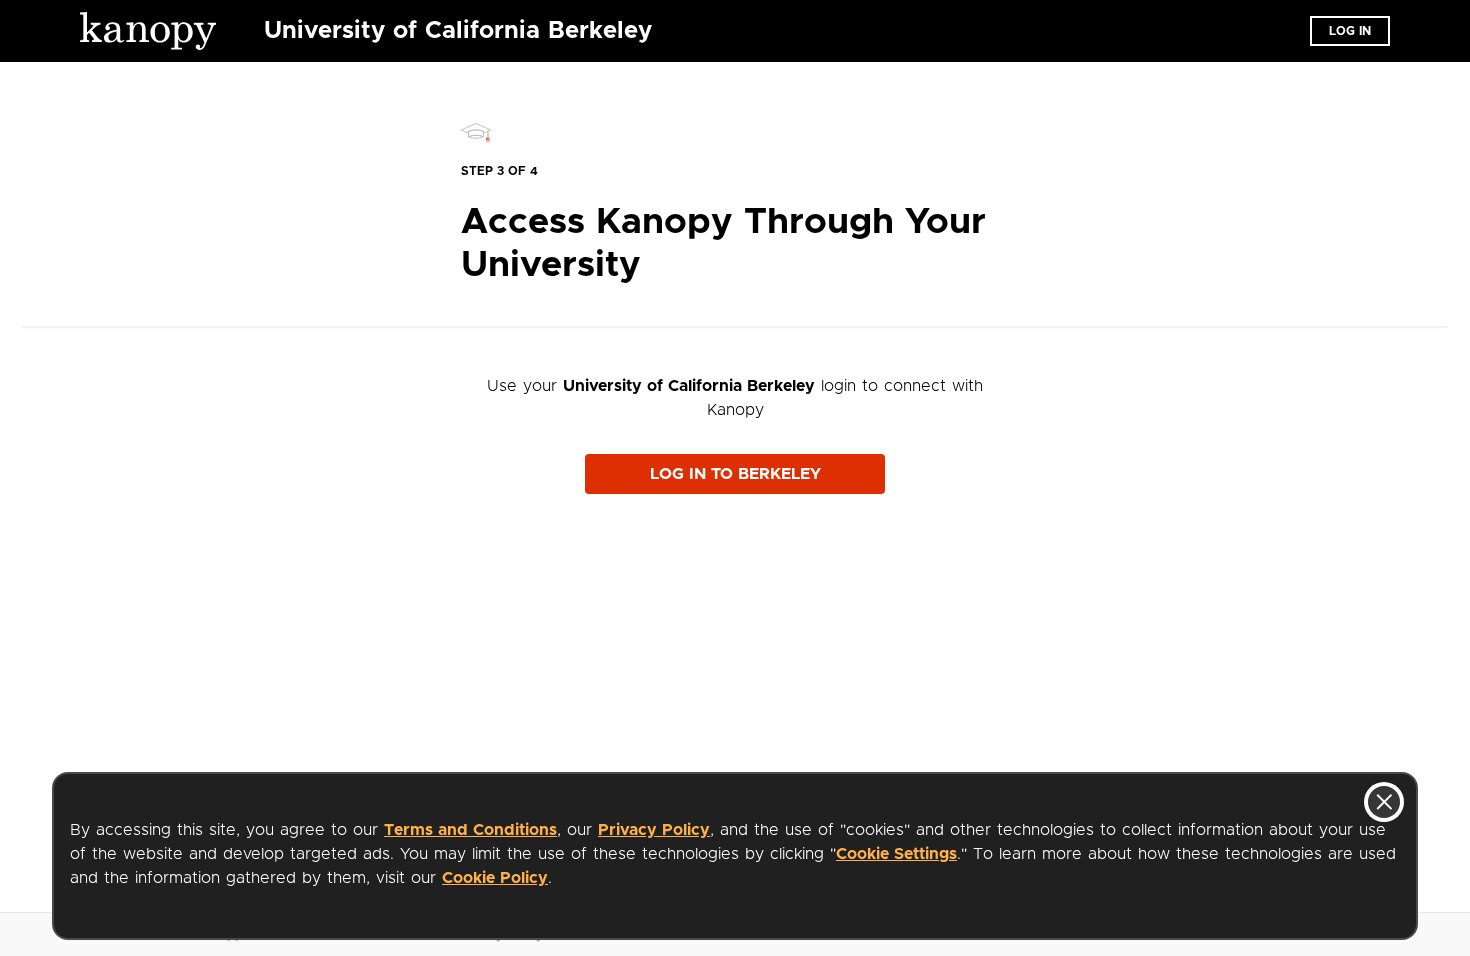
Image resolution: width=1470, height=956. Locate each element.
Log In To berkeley (735, 474)
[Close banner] (1384, 802)
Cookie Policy (495, 878)
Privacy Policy (654, 830)
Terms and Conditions (470, 830)
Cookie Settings (896, 854)
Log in (1350, 31)
